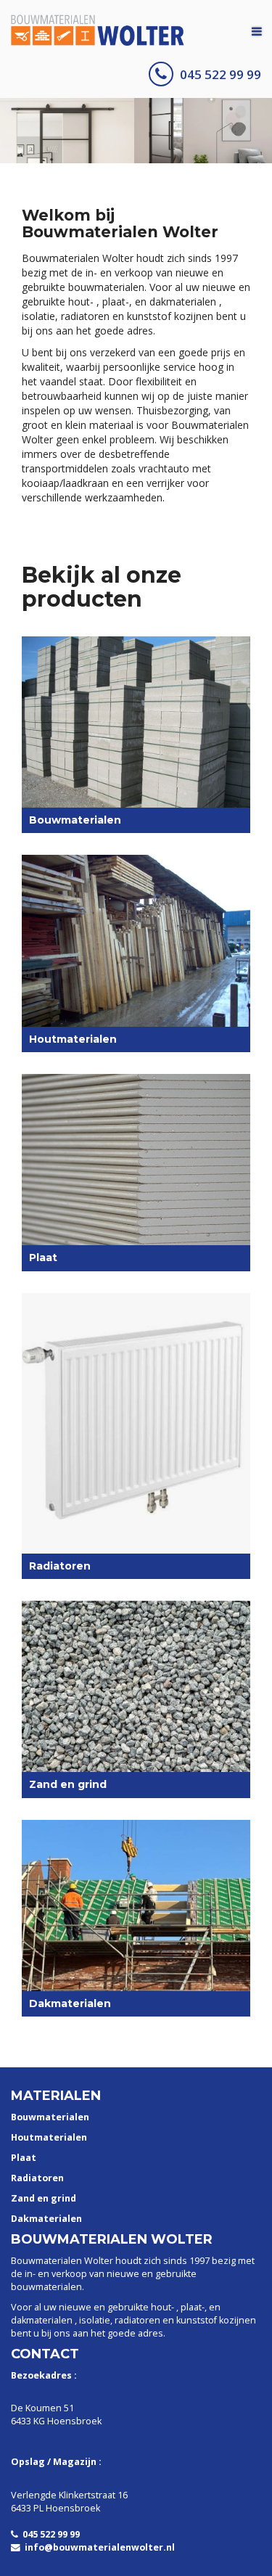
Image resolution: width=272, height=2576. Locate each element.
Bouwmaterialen (50, 2117)
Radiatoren (37, 2178)
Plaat (24, 2158)
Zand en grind (44, 2198)
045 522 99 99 (221, 74)
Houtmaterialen (49, 2137)
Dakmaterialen (46, 2219)
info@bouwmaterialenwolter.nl (100, 2547)
